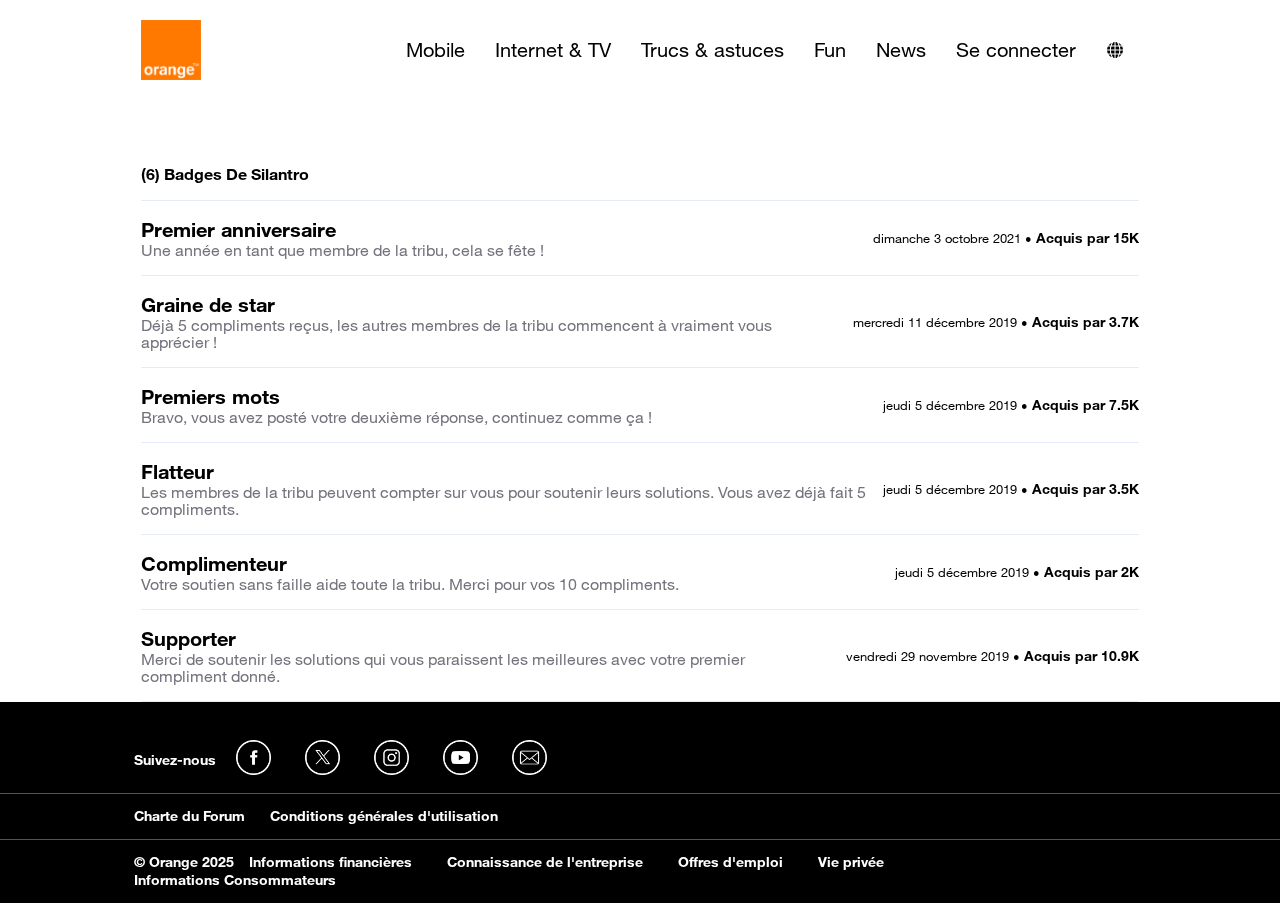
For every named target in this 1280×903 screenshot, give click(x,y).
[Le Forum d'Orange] (171, 50)
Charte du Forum (189, 816)
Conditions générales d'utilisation (384, 816)
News (901, 50)
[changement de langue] (1115, 50)
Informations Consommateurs (235, 880)
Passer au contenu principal (106, 15)
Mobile (435, 50)
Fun (830, 50)
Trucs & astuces (712, 50)
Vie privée (851, 862)
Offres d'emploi (730, 862)
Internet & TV (553, 50)
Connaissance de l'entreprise (545, 862)
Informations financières (330, 862)
